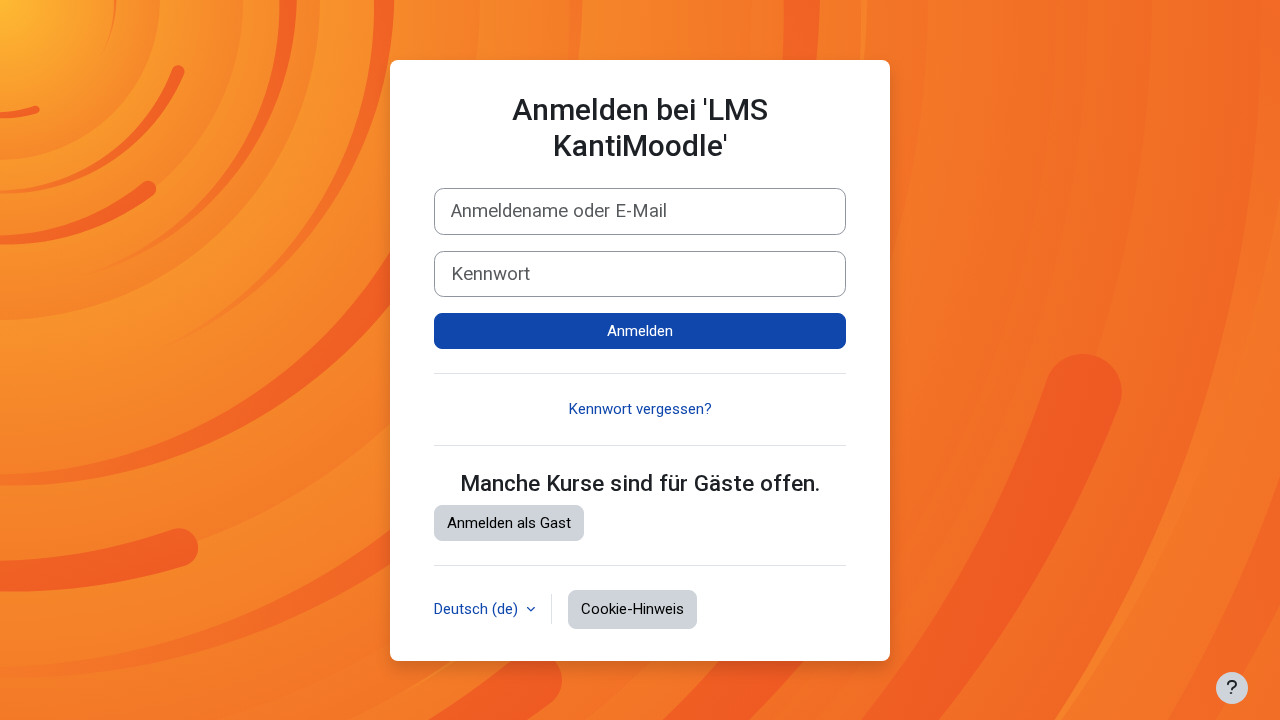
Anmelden (640, 331)
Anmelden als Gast (509, 523)
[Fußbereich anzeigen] (1232, 688)
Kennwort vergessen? (640, 409)
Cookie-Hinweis (632, 609)
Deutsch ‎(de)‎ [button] (478, 609)
